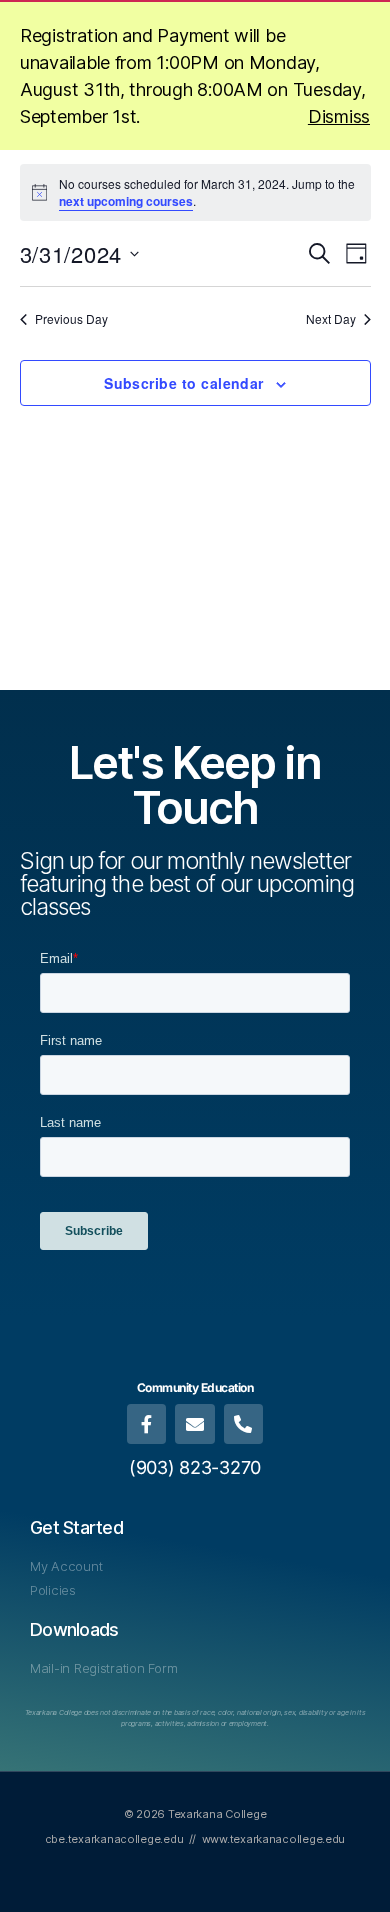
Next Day (331, 319)
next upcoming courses (126, 201)
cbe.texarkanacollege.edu (114, 1839)
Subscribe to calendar (184, 383)
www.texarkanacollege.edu (274, 1839)
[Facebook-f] (147, 1424)
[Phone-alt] (244, 1424)
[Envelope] (195, 1424)
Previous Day (71, 319)
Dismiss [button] (339, 116)
